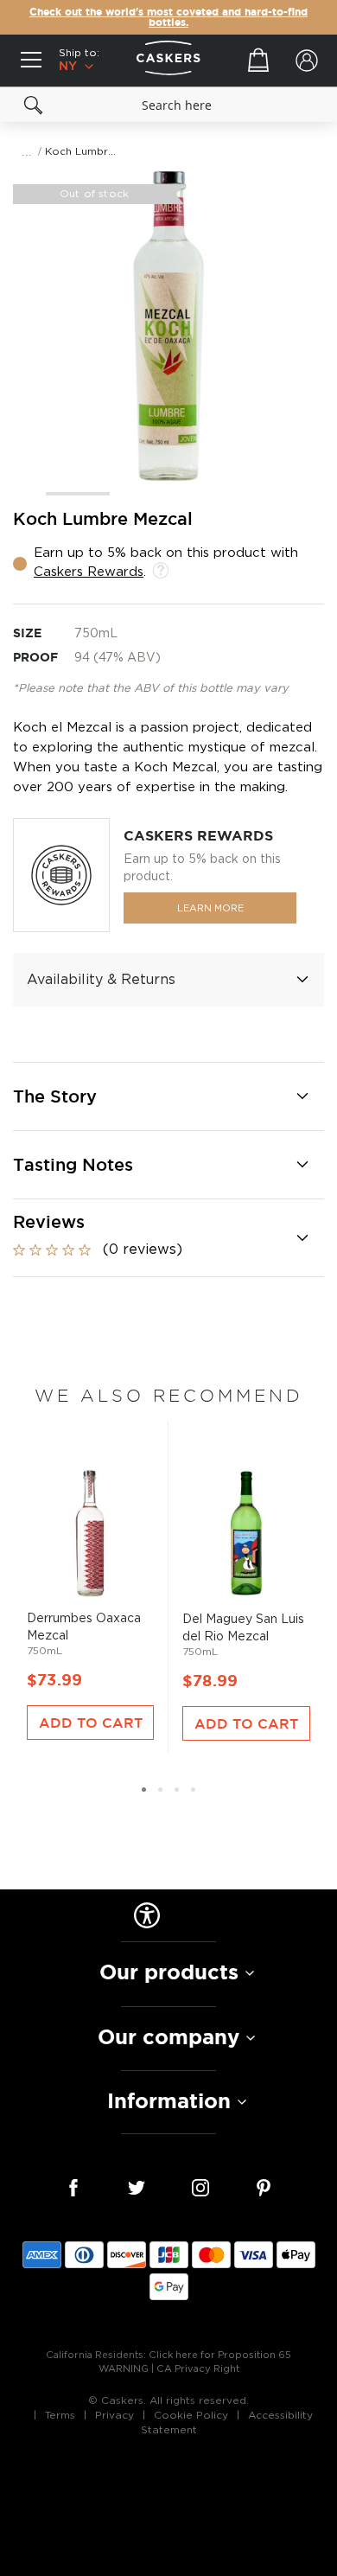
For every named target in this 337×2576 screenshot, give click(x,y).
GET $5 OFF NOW (253, 1319)
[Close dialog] (327, 1203)
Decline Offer (253, 1347)
